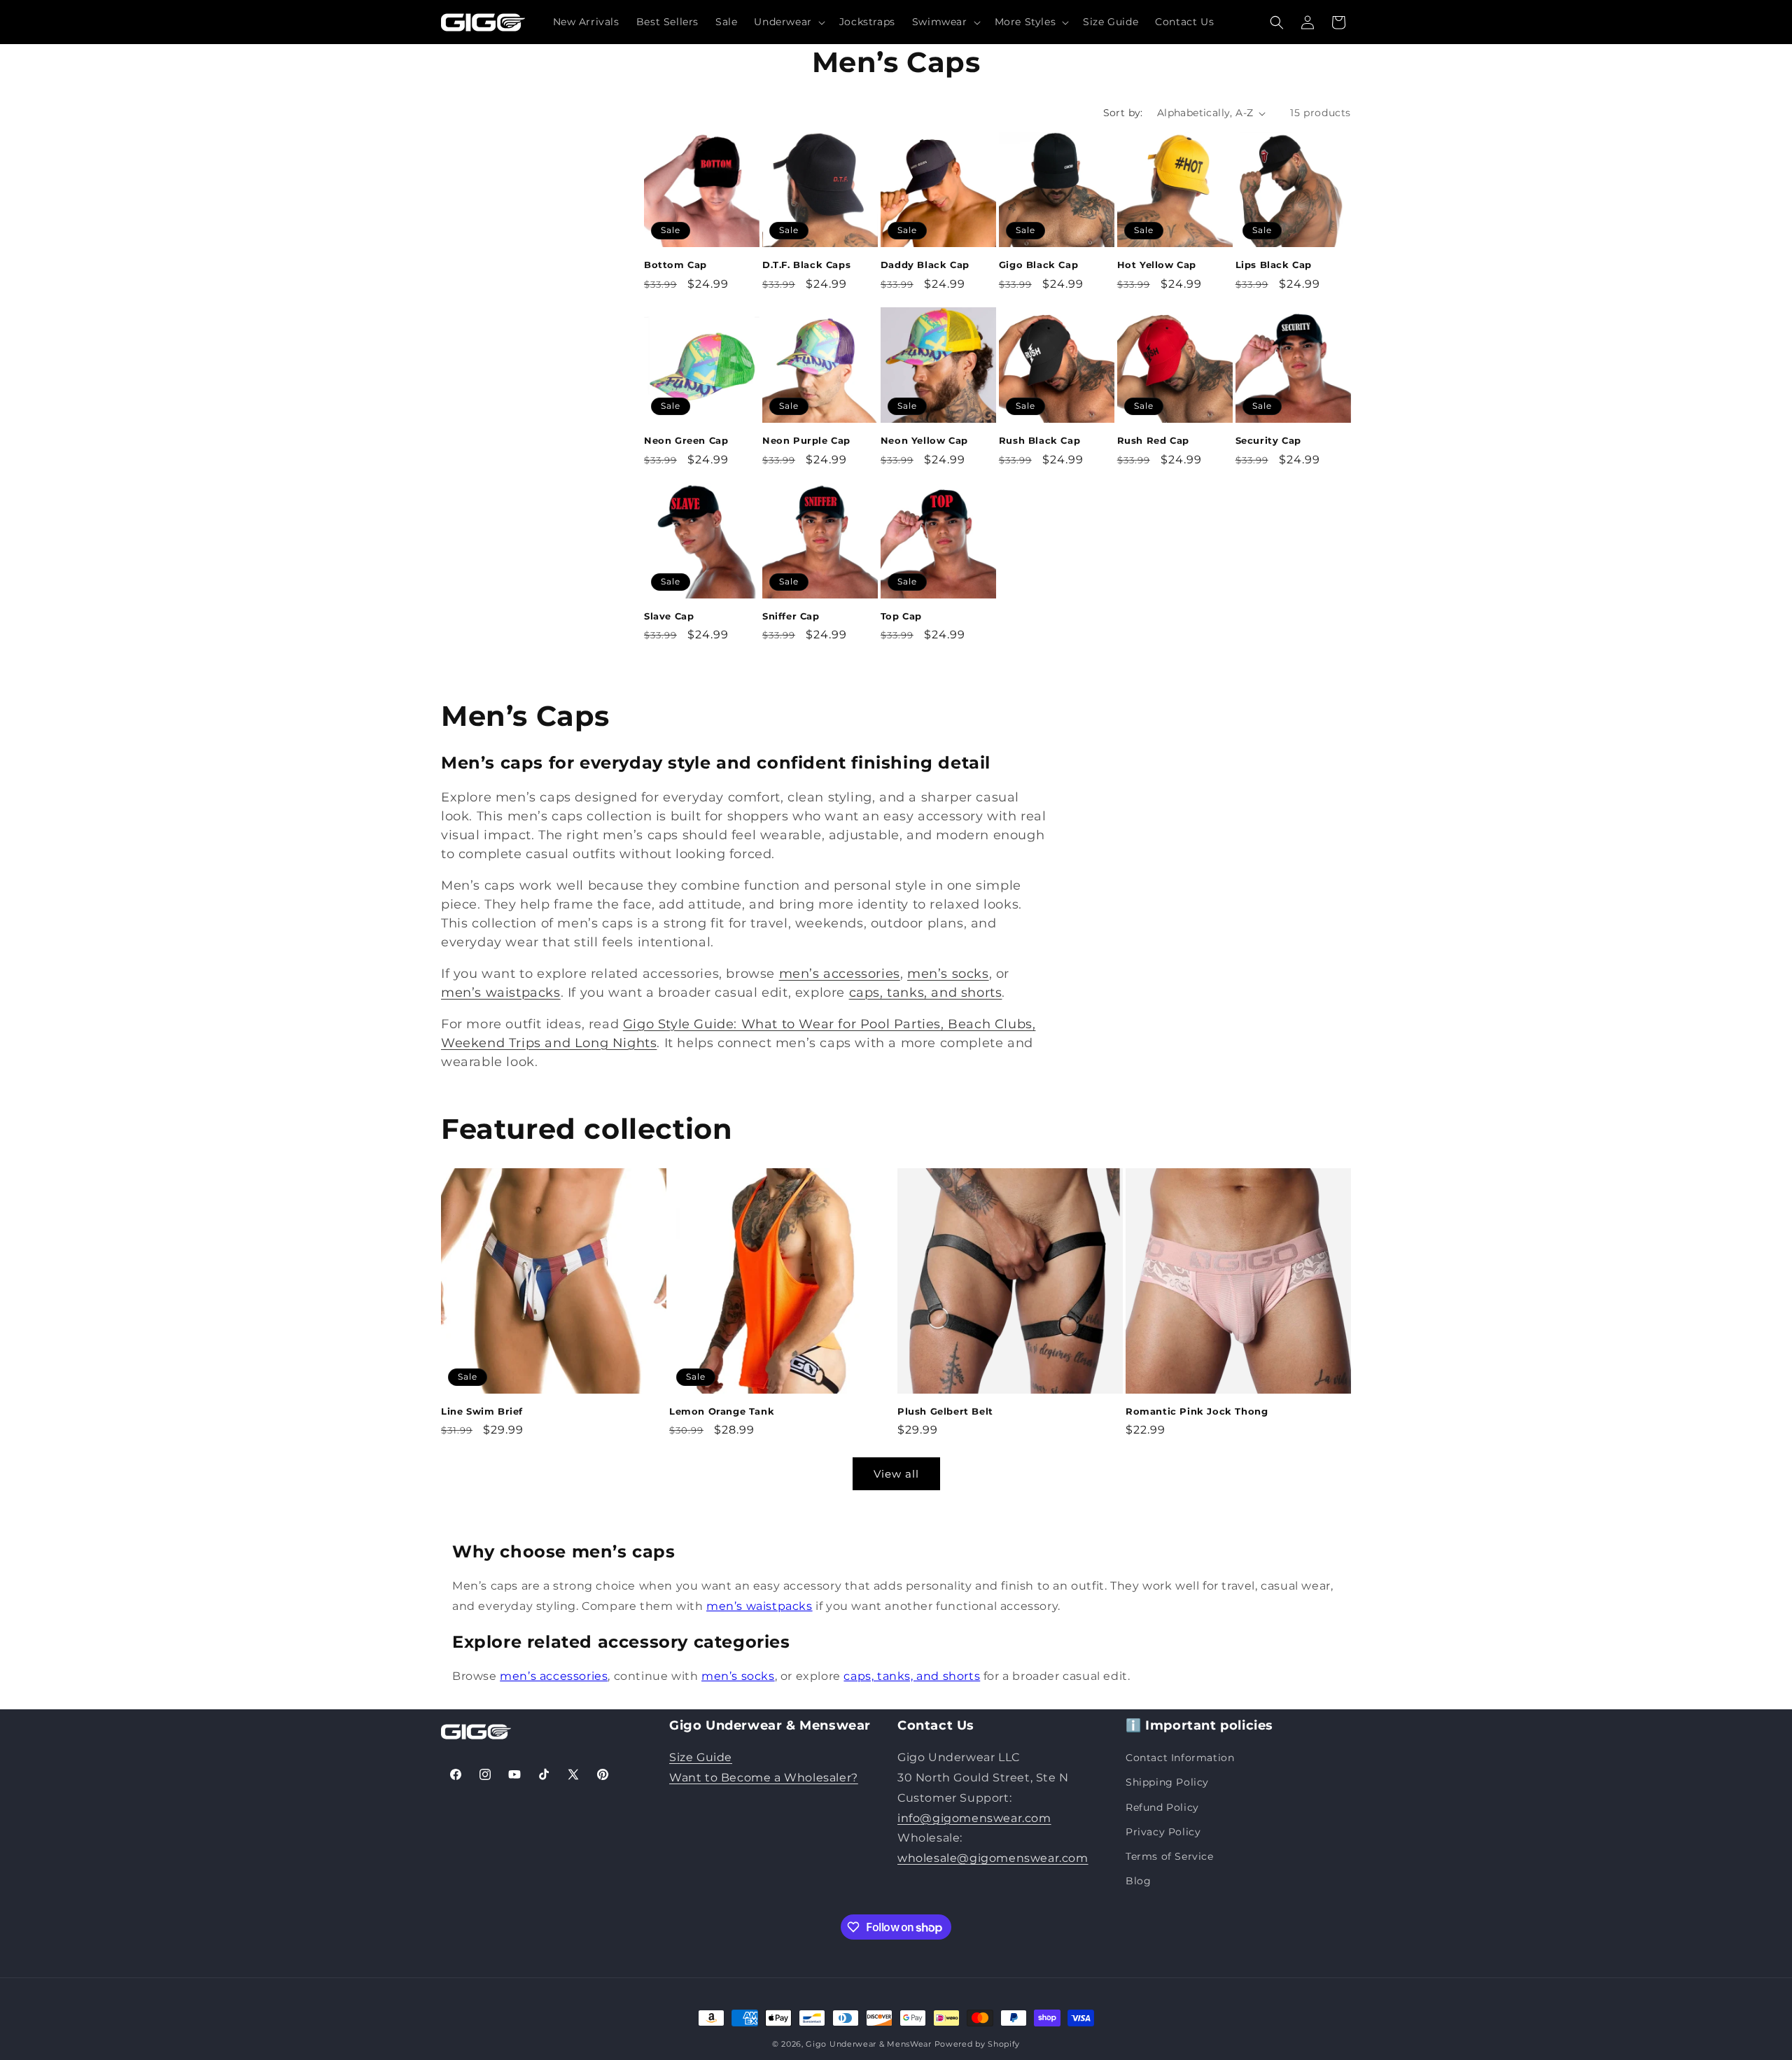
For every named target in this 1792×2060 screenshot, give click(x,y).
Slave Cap (669, 616)
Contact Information (1180, 1758)
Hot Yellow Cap (1157, 265)
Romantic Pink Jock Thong (1197, 1411)
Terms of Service (1170, 1856)
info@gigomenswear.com (974, 1818)
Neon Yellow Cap (924, 440)
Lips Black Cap (1274, 265)
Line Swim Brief (482, 1411)
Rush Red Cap (1153, 440)
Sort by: (1123, 113)
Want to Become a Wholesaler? (764, 1778)
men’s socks (948, 974)
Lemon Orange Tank (722, 1411)
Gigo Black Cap (1038, 265)
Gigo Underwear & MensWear (869, 2044)
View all (896, 1474)
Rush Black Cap (1039, 440)
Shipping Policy (1167, 1782)
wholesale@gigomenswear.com (993, 1858)
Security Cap (1268, 440)
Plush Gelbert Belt (945, 1411)
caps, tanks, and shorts (926, 993)
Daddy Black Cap (925, 265)
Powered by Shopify (978, 2044)
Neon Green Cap (686, 440)
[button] (788, 22)
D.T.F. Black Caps (806, 265)
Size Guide (701, 1757)
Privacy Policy (1163, 1832)
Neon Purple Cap (806, 440)
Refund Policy (1162, 1807)
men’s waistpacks (501, 993)
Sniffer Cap (791, 616)
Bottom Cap (675, 265)
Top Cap (901, 616)
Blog (1138, 1881)
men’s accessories (840, 974)
